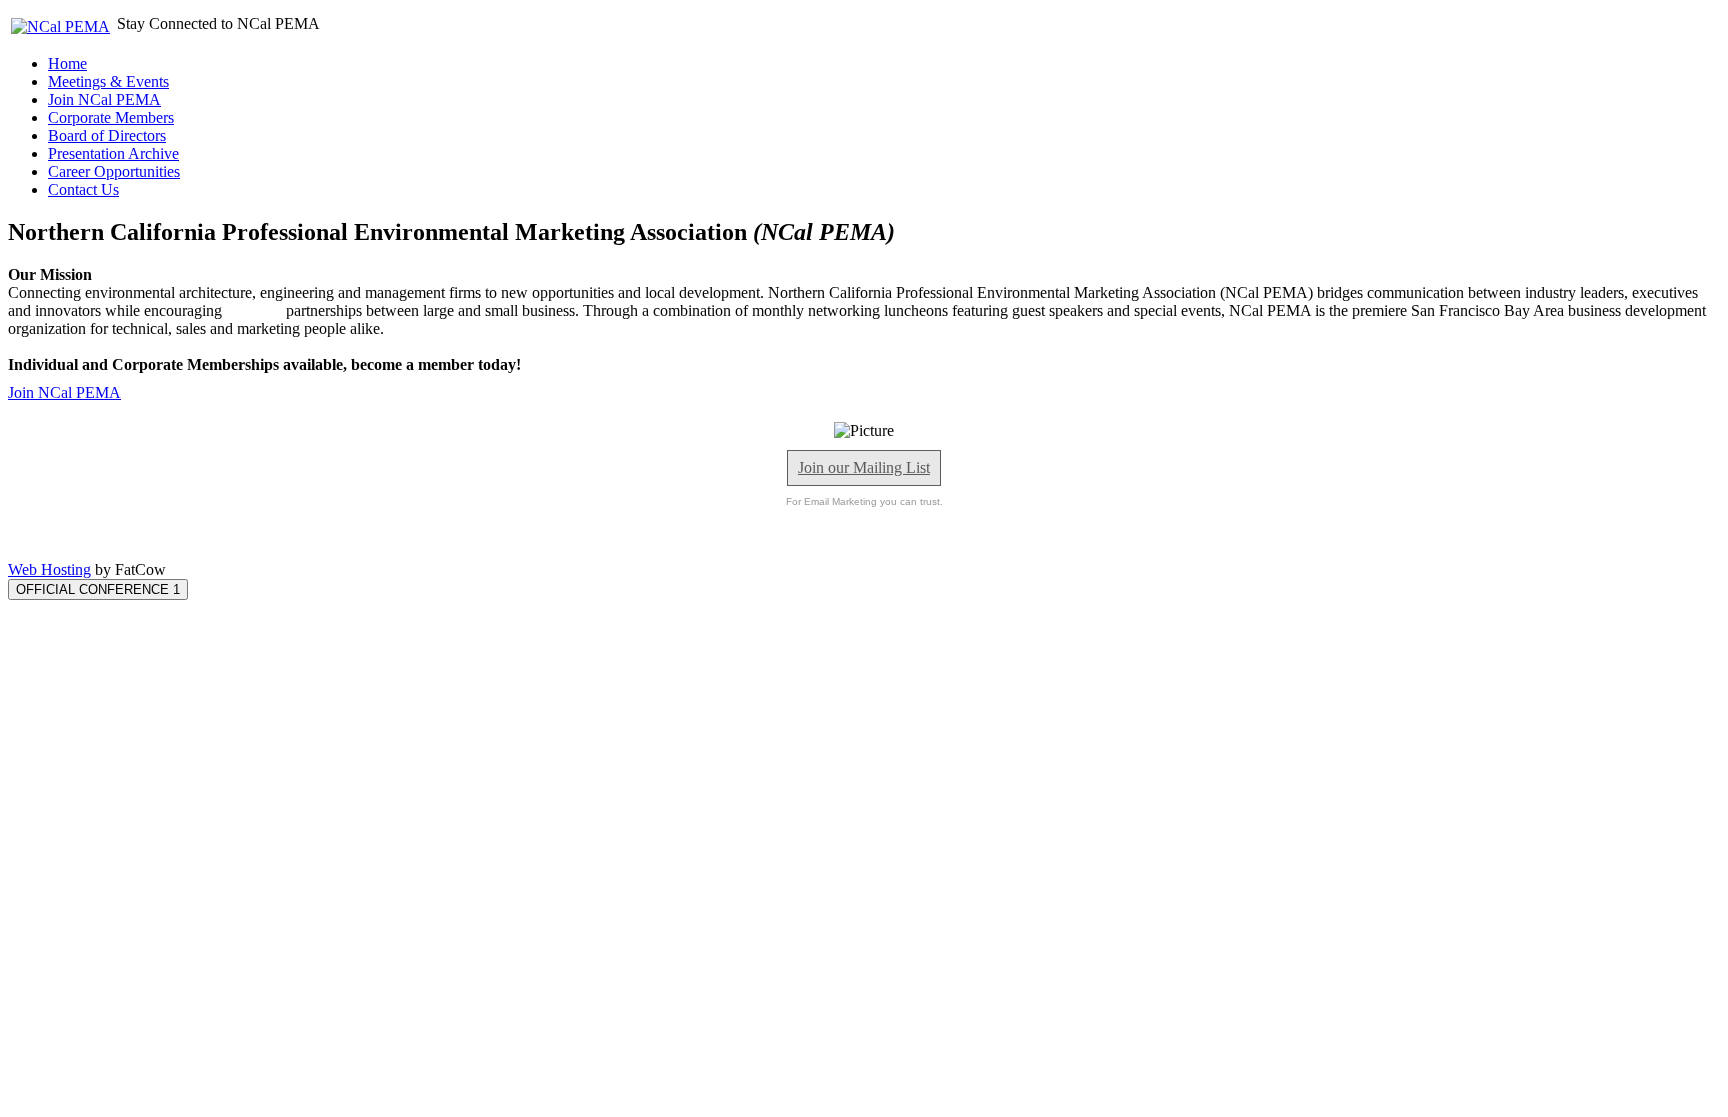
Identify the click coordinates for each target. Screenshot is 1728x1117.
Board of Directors (107, 135)
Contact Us (83, 189)
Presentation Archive (113, 153)
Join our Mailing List (864, 467)
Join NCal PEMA (104, 99)
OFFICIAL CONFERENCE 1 (98, 589)
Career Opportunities (114, 171)
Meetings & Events (108, 81)
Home (67, 63)
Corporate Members (111, 117)
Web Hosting (49, 569)
